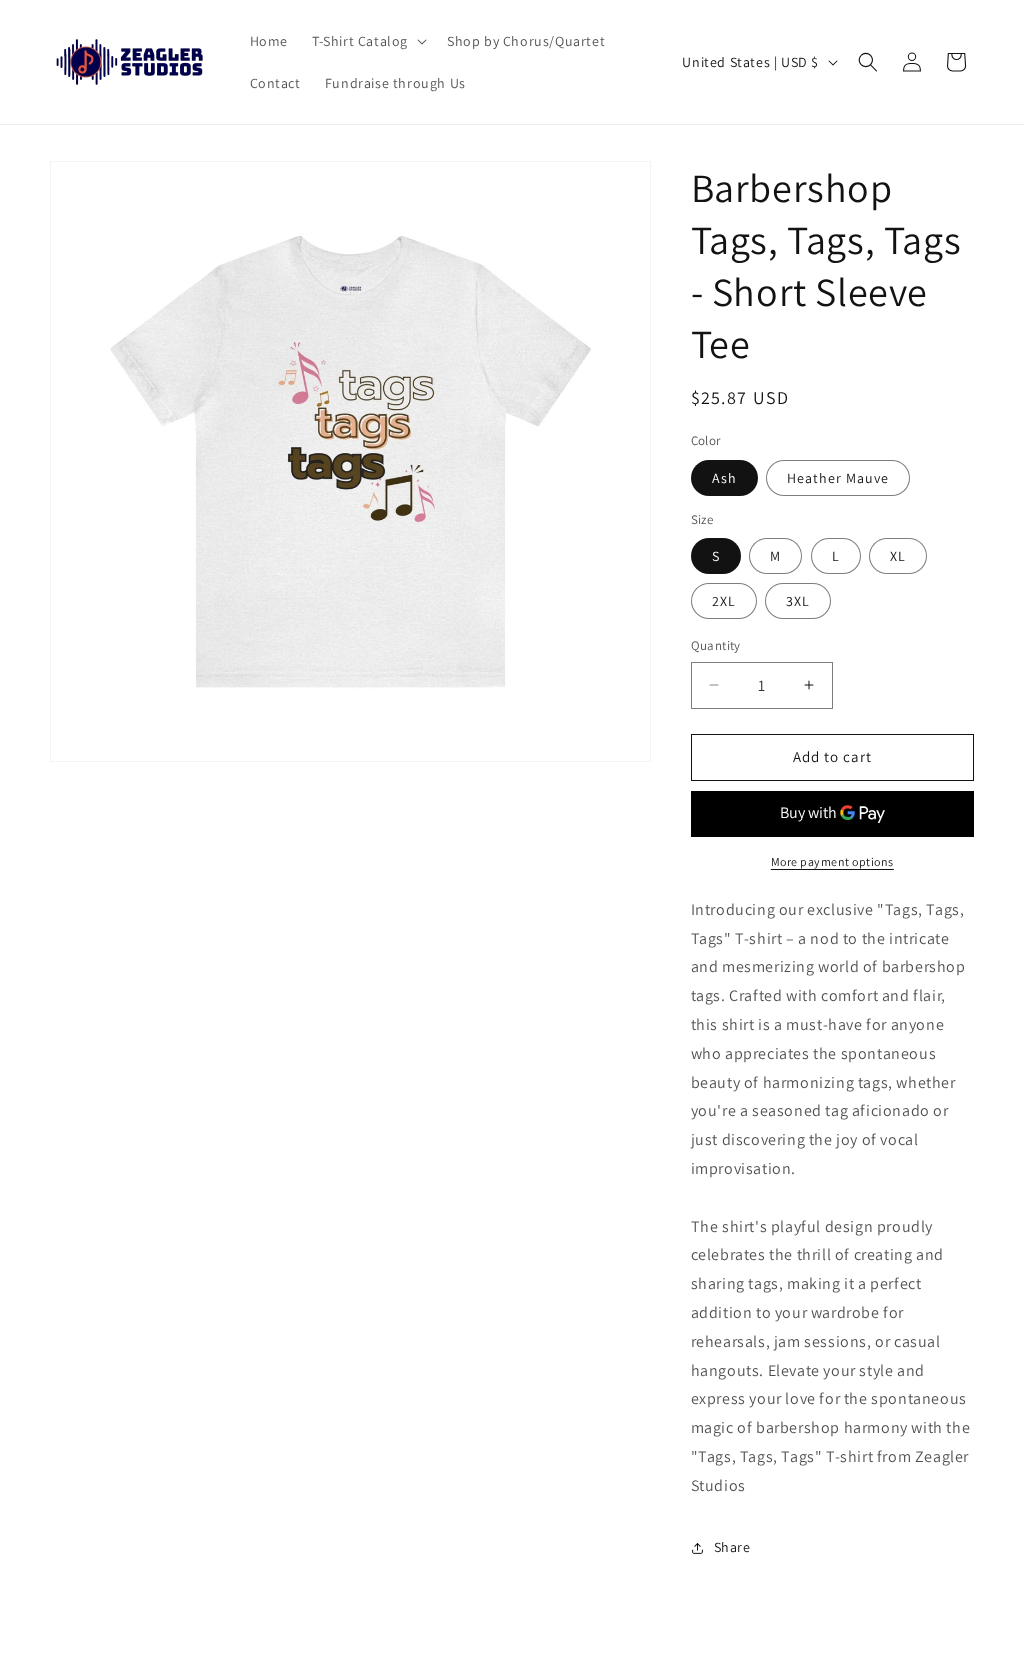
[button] (367, 41)
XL (898, 556)
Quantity (716, 645)
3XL (798, 601)
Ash (724, 478)
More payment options (832, 861)
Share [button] (732, 1547)
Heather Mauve (838, 478)
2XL (724, 601)
